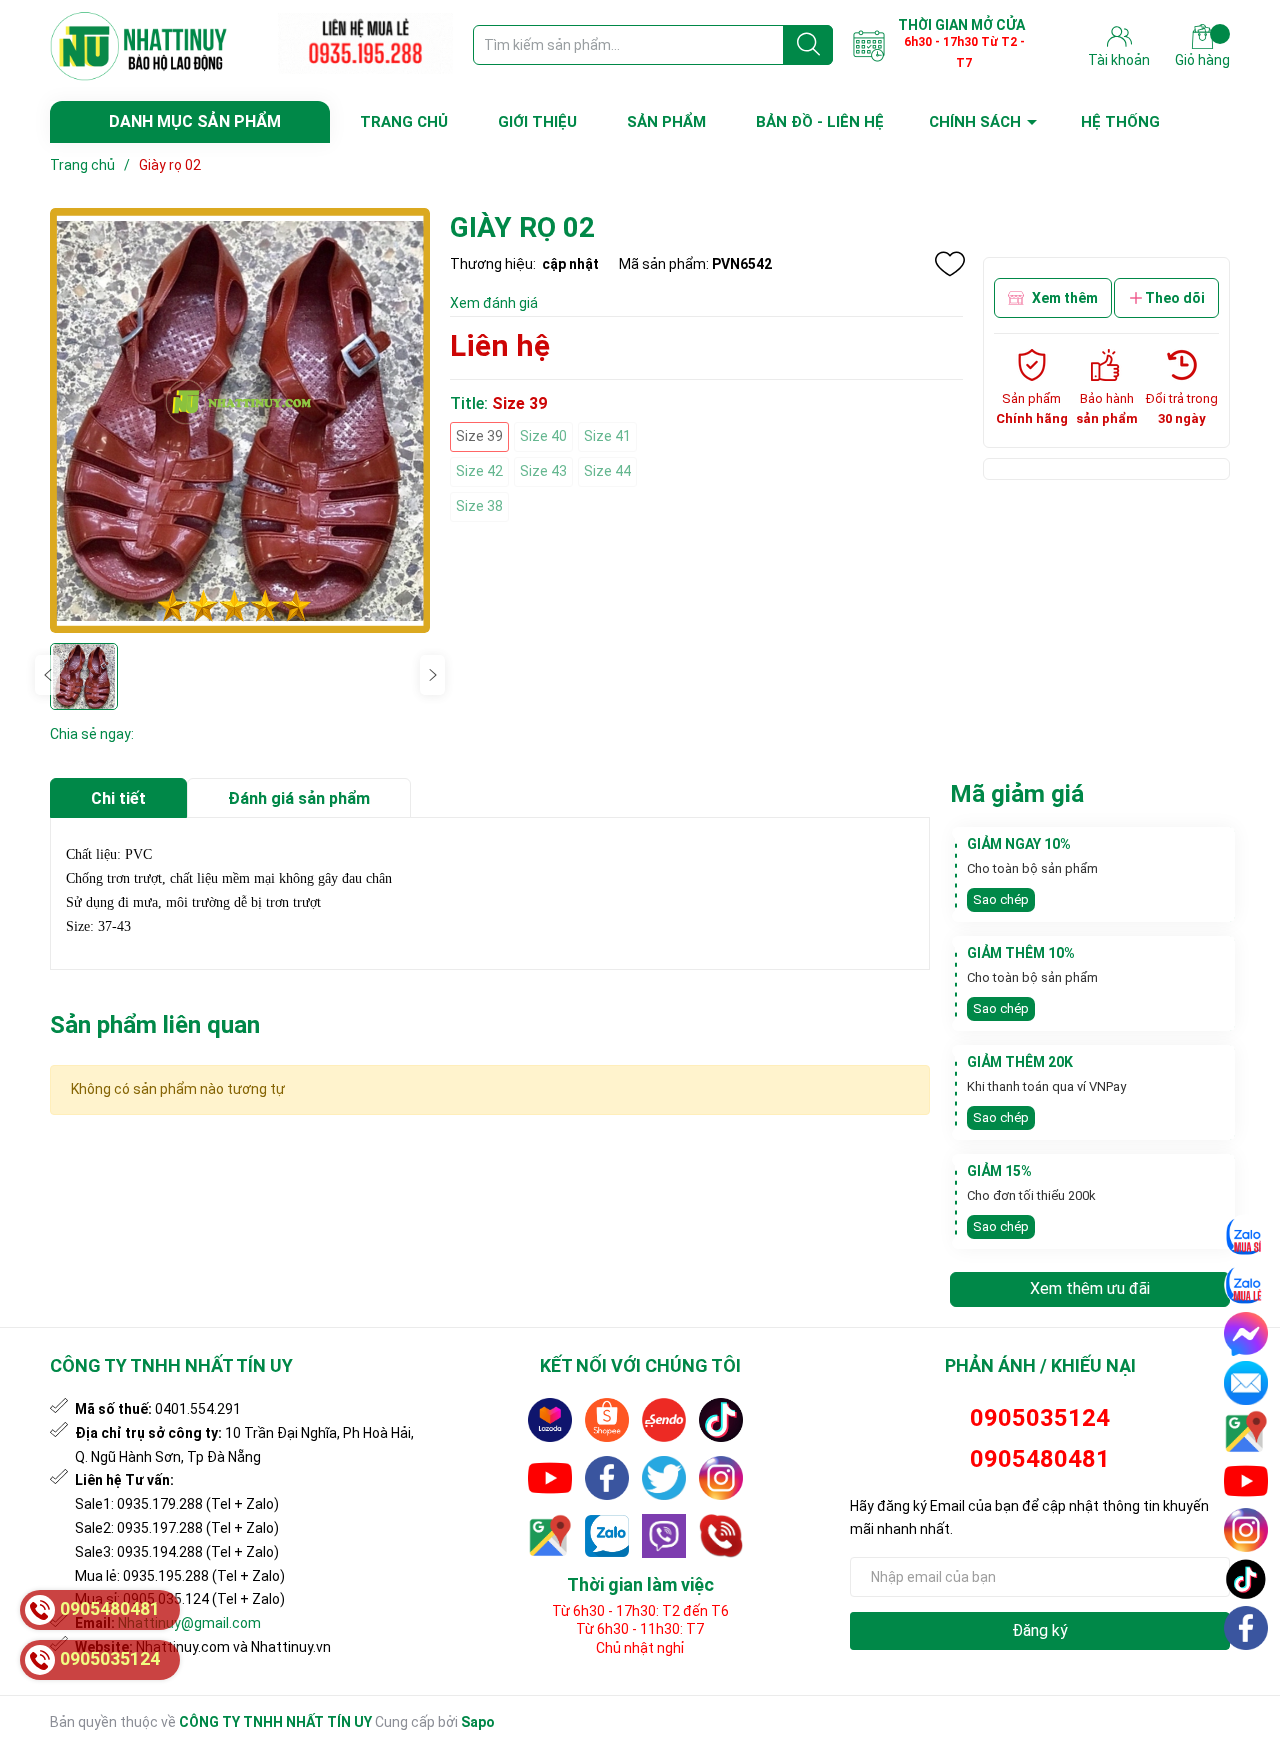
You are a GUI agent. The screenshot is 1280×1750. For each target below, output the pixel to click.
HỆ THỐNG (1120, 122)
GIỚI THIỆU (537, 122)
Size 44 (607, 471)
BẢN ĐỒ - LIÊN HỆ (820, 122)
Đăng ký (1040, 1630)
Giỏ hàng (1202, 60)
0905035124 (1040, 1418)
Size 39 (479, 436)
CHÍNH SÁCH (975, 122)
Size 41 (607, 436)
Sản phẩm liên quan (155, 1025)
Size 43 (543, 471)
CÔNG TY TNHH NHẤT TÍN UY (275, 1722)
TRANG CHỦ (404, 122)
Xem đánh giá (494, 303)
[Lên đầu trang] (1247, 1675)
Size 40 (543, 436)
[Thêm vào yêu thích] (950, 264)
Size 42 (479, 471)
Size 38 (479, 506)
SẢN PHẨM (666, 122)
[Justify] (808, 45)
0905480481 (1040, 1459)
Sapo (478, 1722)
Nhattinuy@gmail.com (189, 1623)
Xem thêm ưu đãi (1090, 1288)
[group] (240, 420)
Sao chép (1001, 899)
